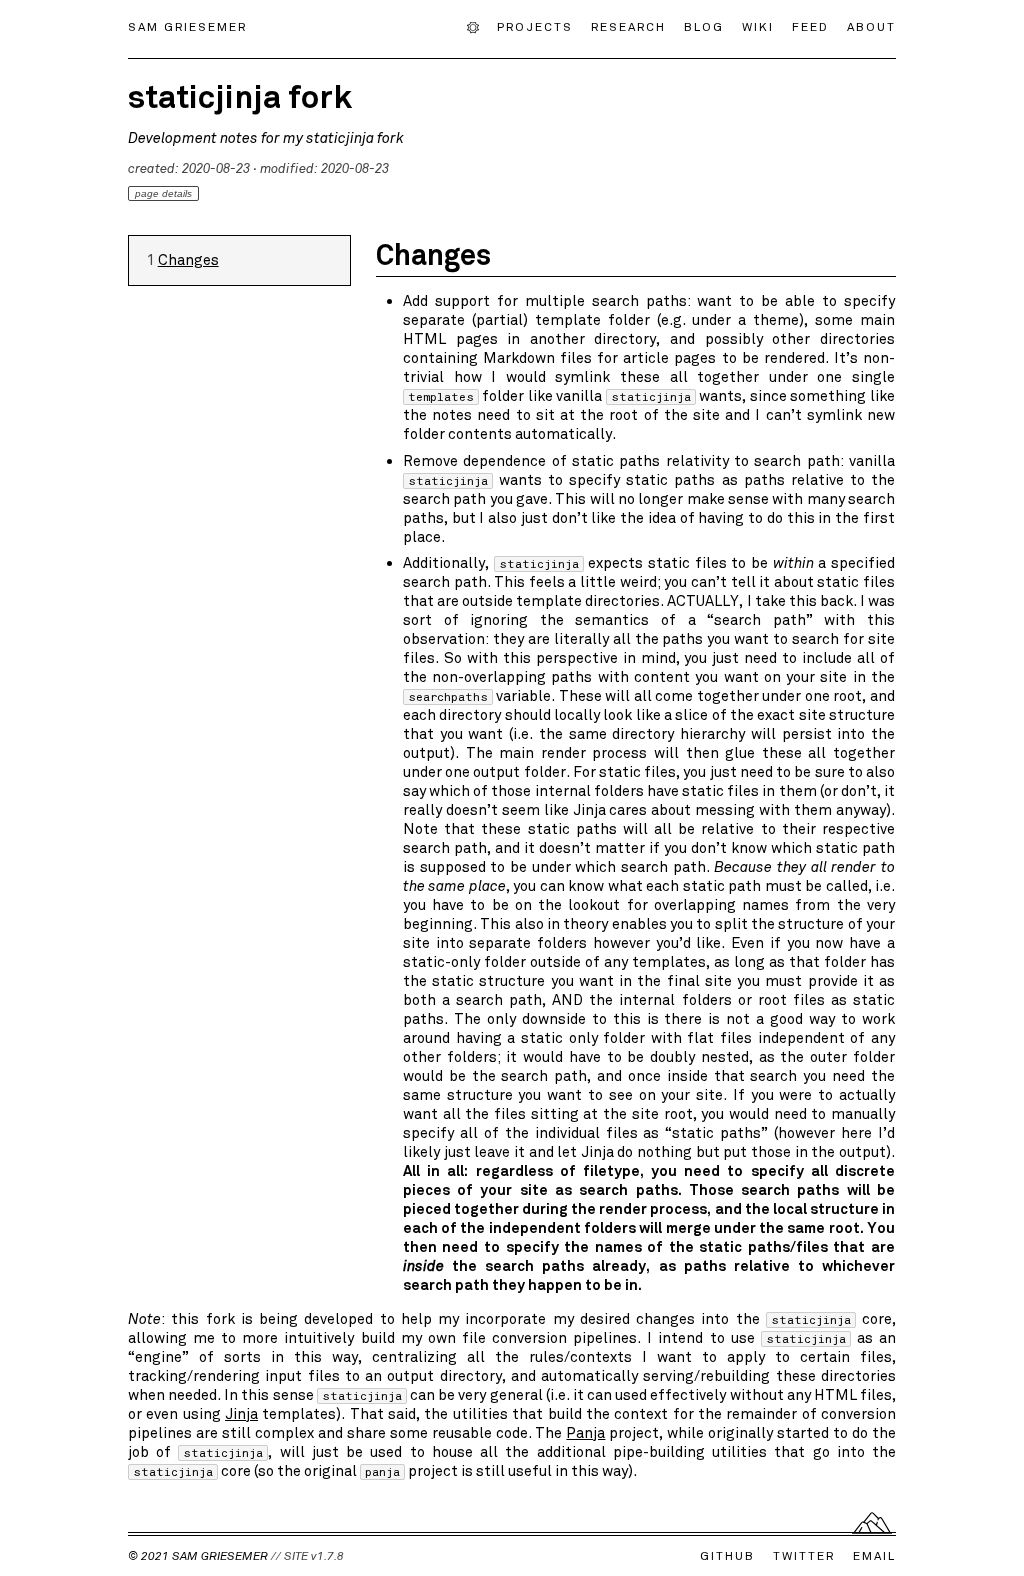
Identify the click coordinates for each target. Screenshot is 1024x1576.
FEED (810, 26)
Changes (188, 260)
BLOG (704, 26)
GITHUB (727, 1556)
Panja (585, 1433)
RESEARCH (628, 26)
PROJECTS (535, 26)
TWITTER (804, 1556)
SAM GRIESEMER (187, 26)
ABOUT (871, 26)
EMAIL (874, 1556)
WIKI (758, 26)
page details (163, 193)
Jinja (241, 1414)
